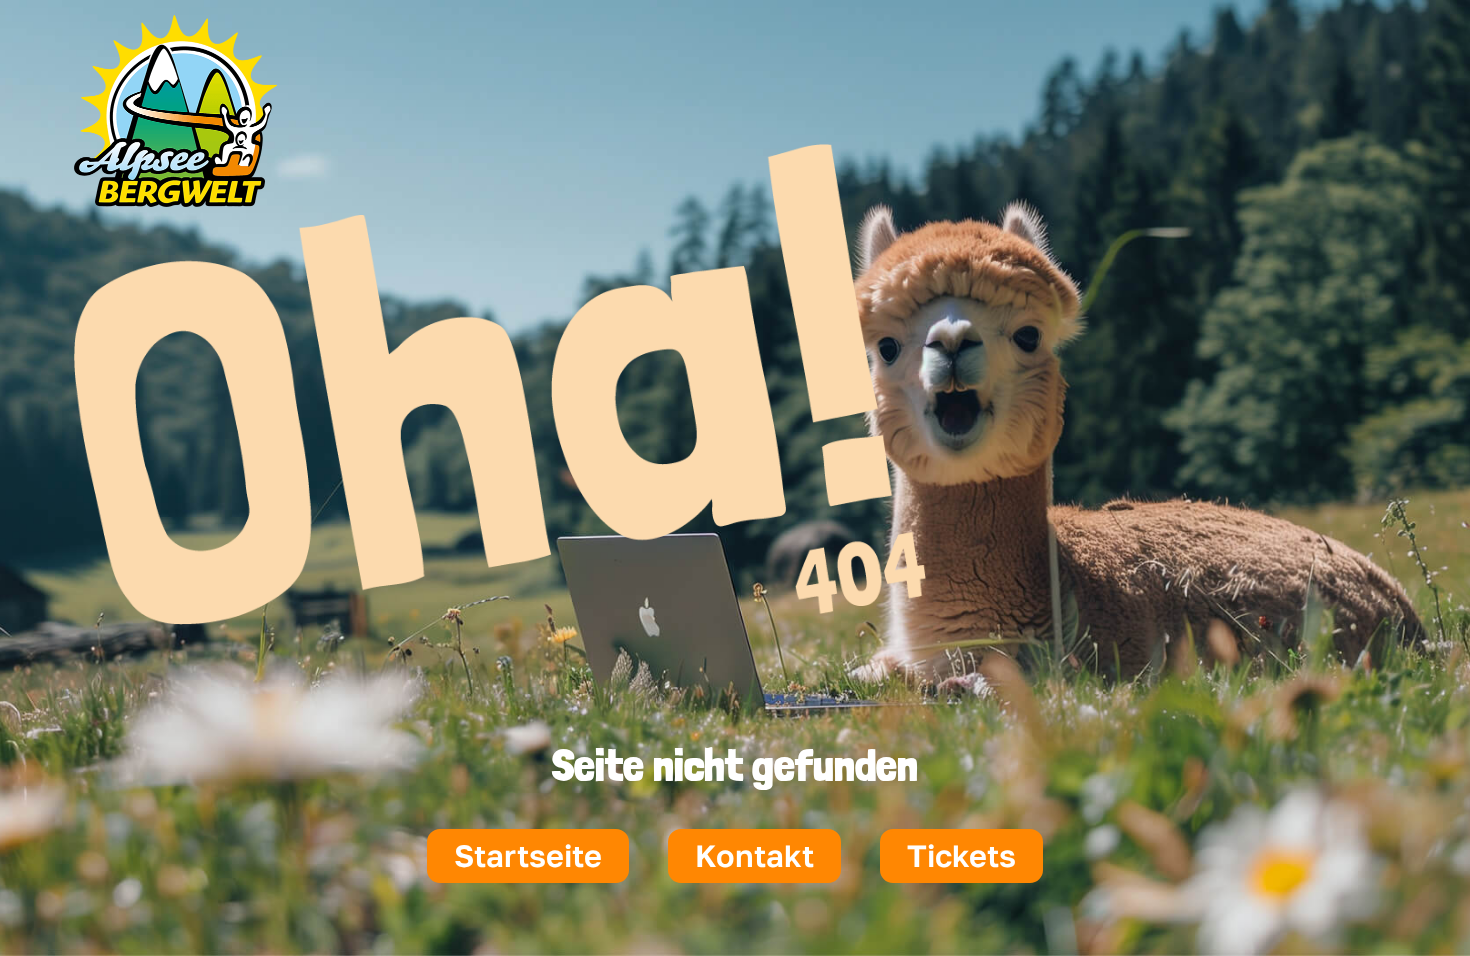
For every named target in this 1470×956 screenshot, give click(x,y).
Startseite (528, 855)
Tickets (961, 855)
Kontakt (754, 855)
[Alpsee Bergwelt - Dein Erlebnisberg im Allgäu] (175, 199)
